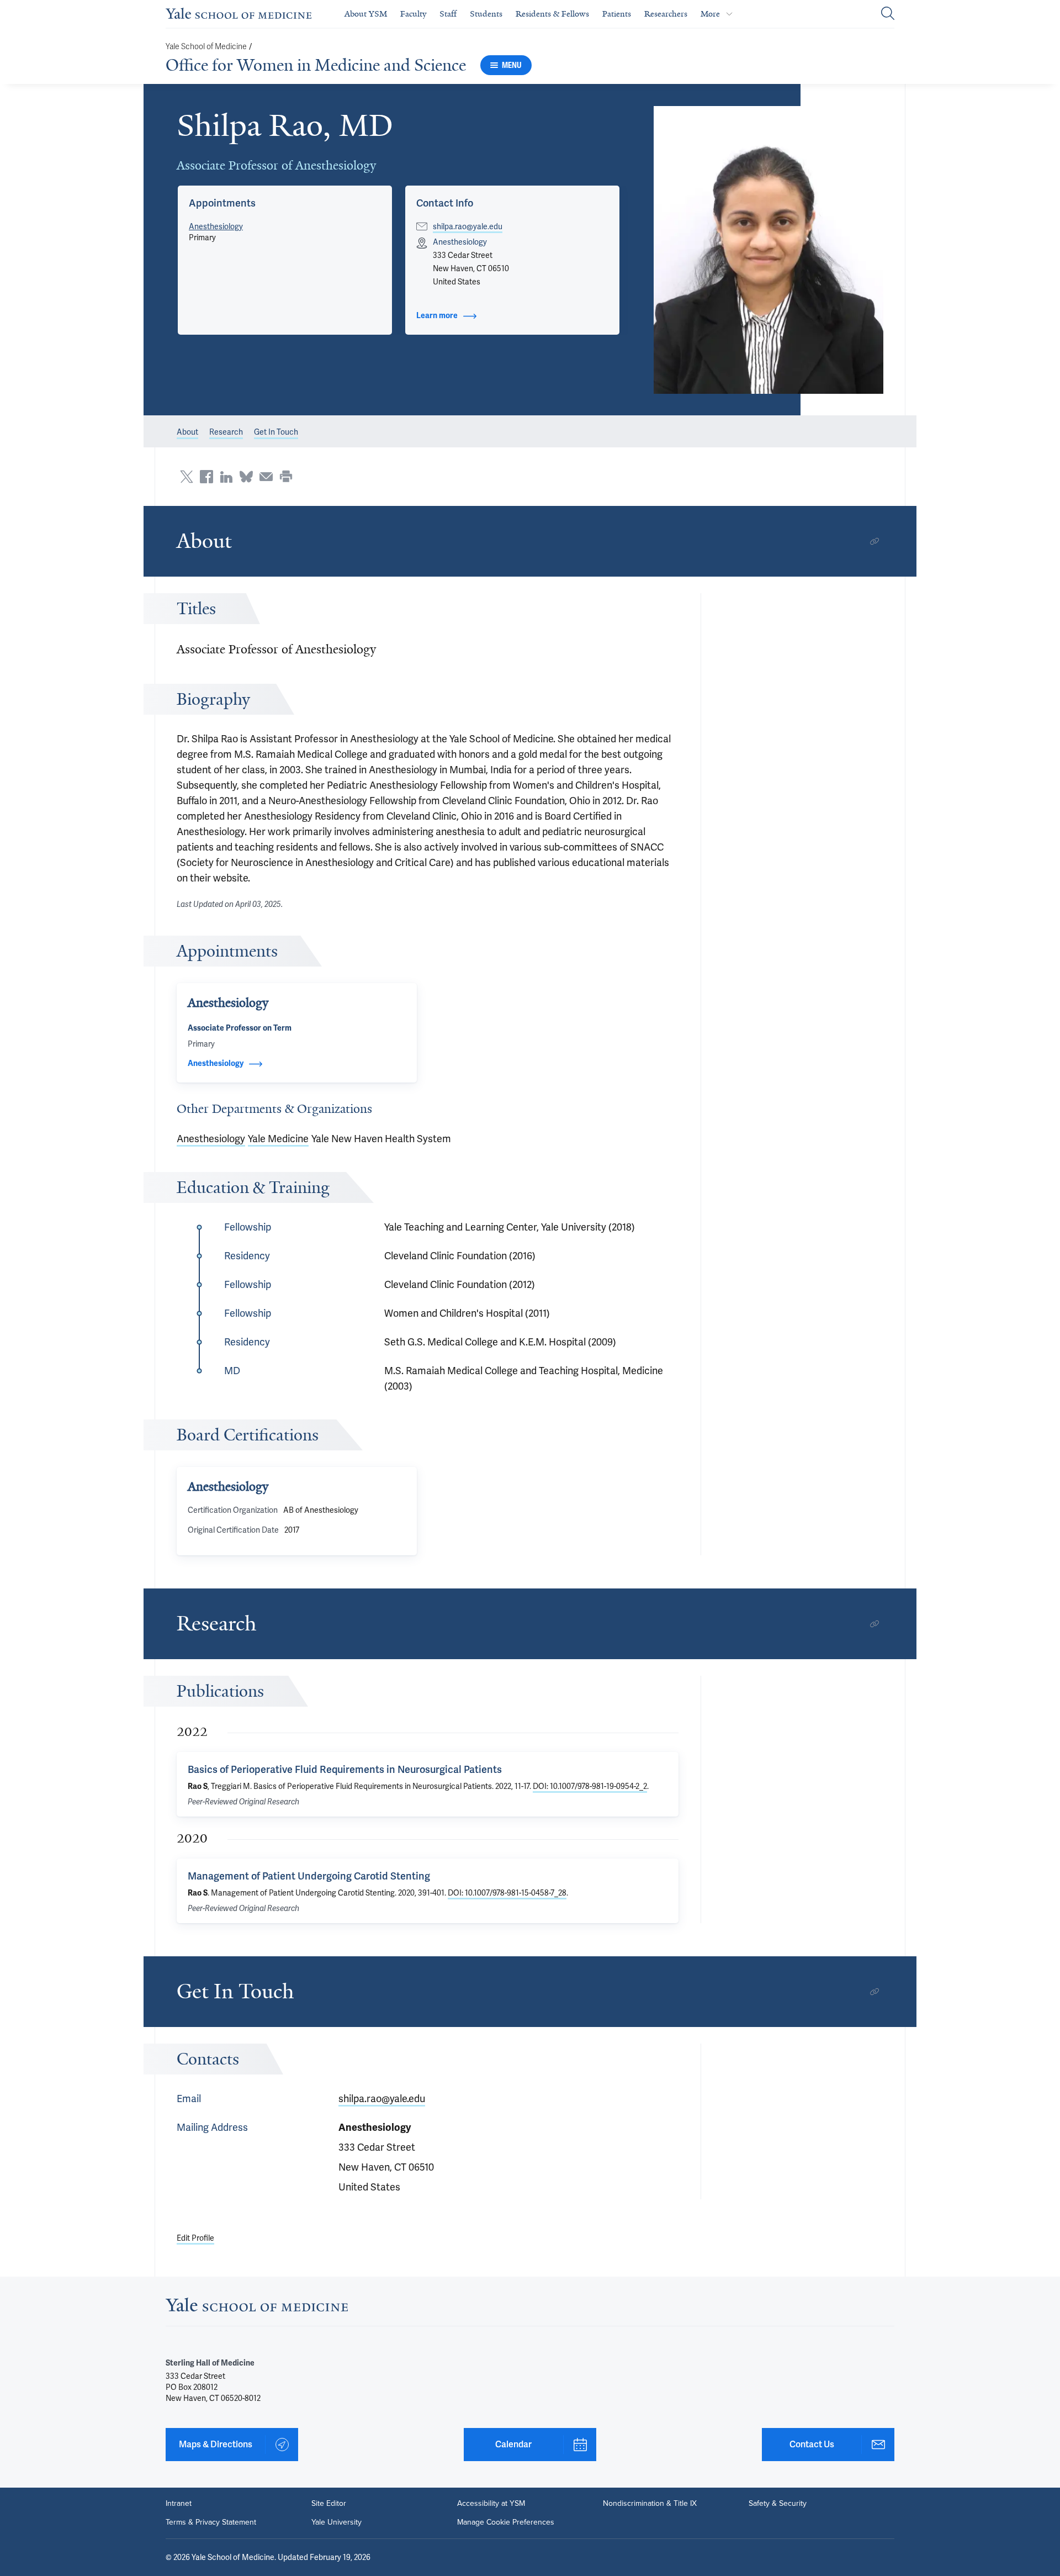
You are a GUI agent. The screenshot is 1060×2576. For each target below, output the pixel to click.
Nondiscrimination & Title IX (650, 2504)
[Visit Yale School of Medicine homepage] (257, 2308)
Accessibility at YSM (491, 2504)
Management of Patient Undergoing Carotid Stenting (309, 1876)
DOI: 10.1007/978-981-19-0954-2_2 (590, 1786)
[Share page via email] (266, 477)
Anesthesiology (216, 226)
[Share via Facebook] (206, 477)
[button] (769, 250)
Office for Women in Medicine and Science (316, 65)
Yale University (336, 2522)
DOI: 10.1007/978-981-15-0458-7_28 (507, 1893)
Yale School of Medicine (206, 47)
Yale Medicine (278, 1139)
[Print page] (286, 477)
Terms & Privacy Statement (211, 2522)
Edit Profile (195, 2238)
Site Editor (329, 2504)
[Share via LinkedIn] (226, 477)
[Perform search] (888, 14)
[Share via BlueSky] (246, 477)
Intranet (179, 2504)
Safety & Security (778, 2504)
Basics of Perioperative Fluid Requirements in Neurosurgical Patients (345, 1769)
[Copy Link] (875, 541)
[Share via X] (187, 477)
